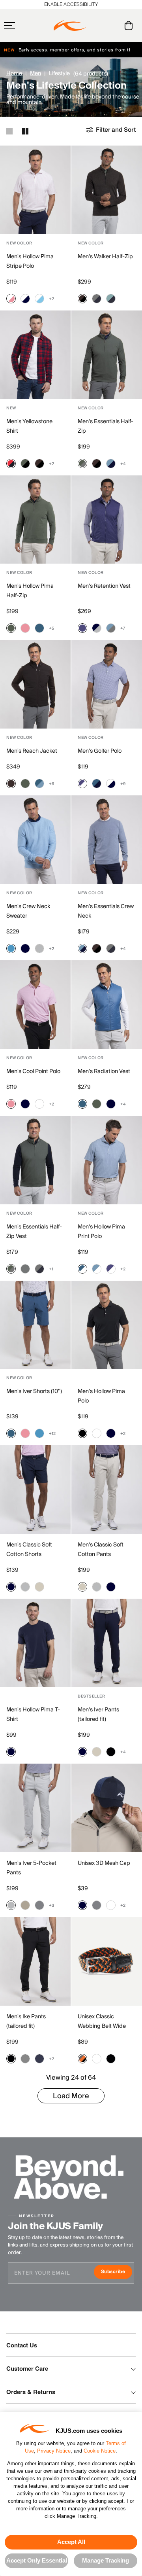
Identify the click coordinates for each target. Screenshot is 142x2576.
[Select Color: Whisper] (25, 628)
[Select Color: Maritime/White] (82, 1269)
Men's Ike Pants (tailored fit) (26, 2021)
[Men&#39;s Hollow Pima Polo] (107, 1325)
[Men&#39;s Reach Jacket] (35, 684)
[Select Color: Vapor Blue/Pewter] (111, 628)
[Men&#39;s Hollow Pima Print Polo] (107, 1160)
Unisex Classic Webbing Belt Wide (102, 2021)
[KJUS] (70, 26)
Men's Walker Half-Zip (105, 257)
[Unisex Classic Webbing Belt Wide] (107, 1961)
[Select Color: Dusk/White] (82, 784)
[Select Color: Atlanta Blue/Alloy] (97, 628)
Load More (71, 2096)
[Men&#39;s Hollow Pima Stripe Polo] (35, 190)
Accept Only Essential (37, 2560)
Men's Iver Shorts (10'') (34, 1391)
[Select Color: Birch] (39, 1587)
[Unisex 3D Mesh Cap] (107, 1808)
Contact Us (22, 2345)
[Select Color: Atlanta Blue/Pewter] (97, 299)
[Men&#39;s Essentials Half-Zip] (107, 355)
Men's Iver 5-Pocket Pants (31, 1868)
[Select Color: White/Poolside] (39, 299)
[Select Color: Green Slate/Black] (25, 464)
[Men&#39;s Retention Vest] (107, 520)
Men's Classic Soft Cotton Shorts (29, 1550)
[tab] (130, 26)
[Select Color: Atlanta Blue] (25, 948)
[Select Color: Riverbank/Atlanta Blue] (111, 299)
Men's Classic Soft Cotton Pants (101, 1550)
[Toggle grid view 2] (25, 131)
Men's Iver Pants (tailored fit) (98, 1715)
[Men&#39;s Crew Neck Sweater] (35, 840)
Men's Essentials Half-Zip (106, 426)
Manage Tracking (106, 2560)
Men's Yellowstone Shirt (29, 426)
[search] (97, 26)
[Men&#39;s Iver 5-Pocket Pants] (35, 1808)
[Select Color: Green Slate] (11, 628)
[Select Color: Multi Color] (82, 2059)
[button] (25, 26)
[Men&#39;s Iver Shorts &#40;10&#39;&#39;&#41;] (35, 1325)
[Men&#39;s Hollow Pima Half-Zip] (35, 520)
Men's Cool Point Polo (33, 1071)
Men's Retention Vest (104, 586)
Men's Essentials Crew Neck (106, 911)
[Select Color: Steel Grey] (39, 1905)
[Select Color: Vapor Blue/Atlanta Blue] (111, 464)
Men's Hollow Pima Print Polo (101, 1232)
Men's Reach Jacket (32, 751)
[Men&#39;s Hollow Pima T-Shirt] (35, 1643)
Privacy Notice (54, 2451)
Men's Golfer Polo (100, 751)
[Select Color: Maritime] (39, 628)
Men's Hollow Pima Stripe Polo (30, 261)
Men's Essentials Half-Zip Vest (34, 1232)
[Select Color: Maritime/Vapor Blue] (39, 784)
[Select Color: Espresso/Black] (82, 299)
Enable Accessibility (71, 5)
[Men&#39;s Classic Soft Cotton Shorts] (35, 1490)
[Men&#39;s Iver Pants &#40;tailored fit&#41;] (107, 1643)
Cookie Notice (100, 2451)
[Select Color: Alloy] (39, 948)
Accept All (71, 2542)
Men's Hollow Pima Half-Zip (30, 591)
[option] (35, 190)
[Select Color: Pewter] (25, 1269)
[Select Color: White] (39, 1104)
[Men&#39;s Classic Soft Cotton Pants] (107, 1490)
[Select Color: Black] (82, 1433)
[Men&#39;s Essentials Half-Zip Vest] (35, 1160)
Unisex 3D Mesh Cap (104, 1863)
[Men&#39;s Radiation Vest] (107, 1005)
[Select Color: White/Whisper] (11, 299)
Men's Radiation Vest (104, 1071)
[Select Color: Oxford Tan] (25, 1905)
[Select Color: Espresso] (11, 784)
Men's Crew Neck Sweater (28, 911)
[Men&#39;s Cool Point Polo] (35, 1005)
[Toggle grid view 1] (9, 131)
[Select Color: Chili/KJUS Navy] (11, 464)
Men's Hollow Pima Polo (101, 1396)
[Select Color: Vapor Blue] (11, 948)
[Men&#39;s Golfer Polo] (107, 684)
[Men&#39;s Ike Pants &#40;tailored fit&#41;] (35, 1961)
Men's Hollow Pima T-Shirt (33, 1715)
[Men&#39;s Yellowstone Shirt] (35, 355)
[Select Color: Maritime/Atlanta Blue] (97, 784)
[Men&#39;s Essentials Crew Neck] (107, 840)
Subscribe (117, 2272)
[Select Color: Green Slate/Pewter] (82, 464)
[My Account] (113, 26)
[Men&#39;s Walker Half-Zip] (107, 190)
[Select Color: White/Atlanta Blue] (25, 299)
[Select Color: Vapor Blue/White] (97, 1269)
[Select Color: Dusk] (82, 628)
